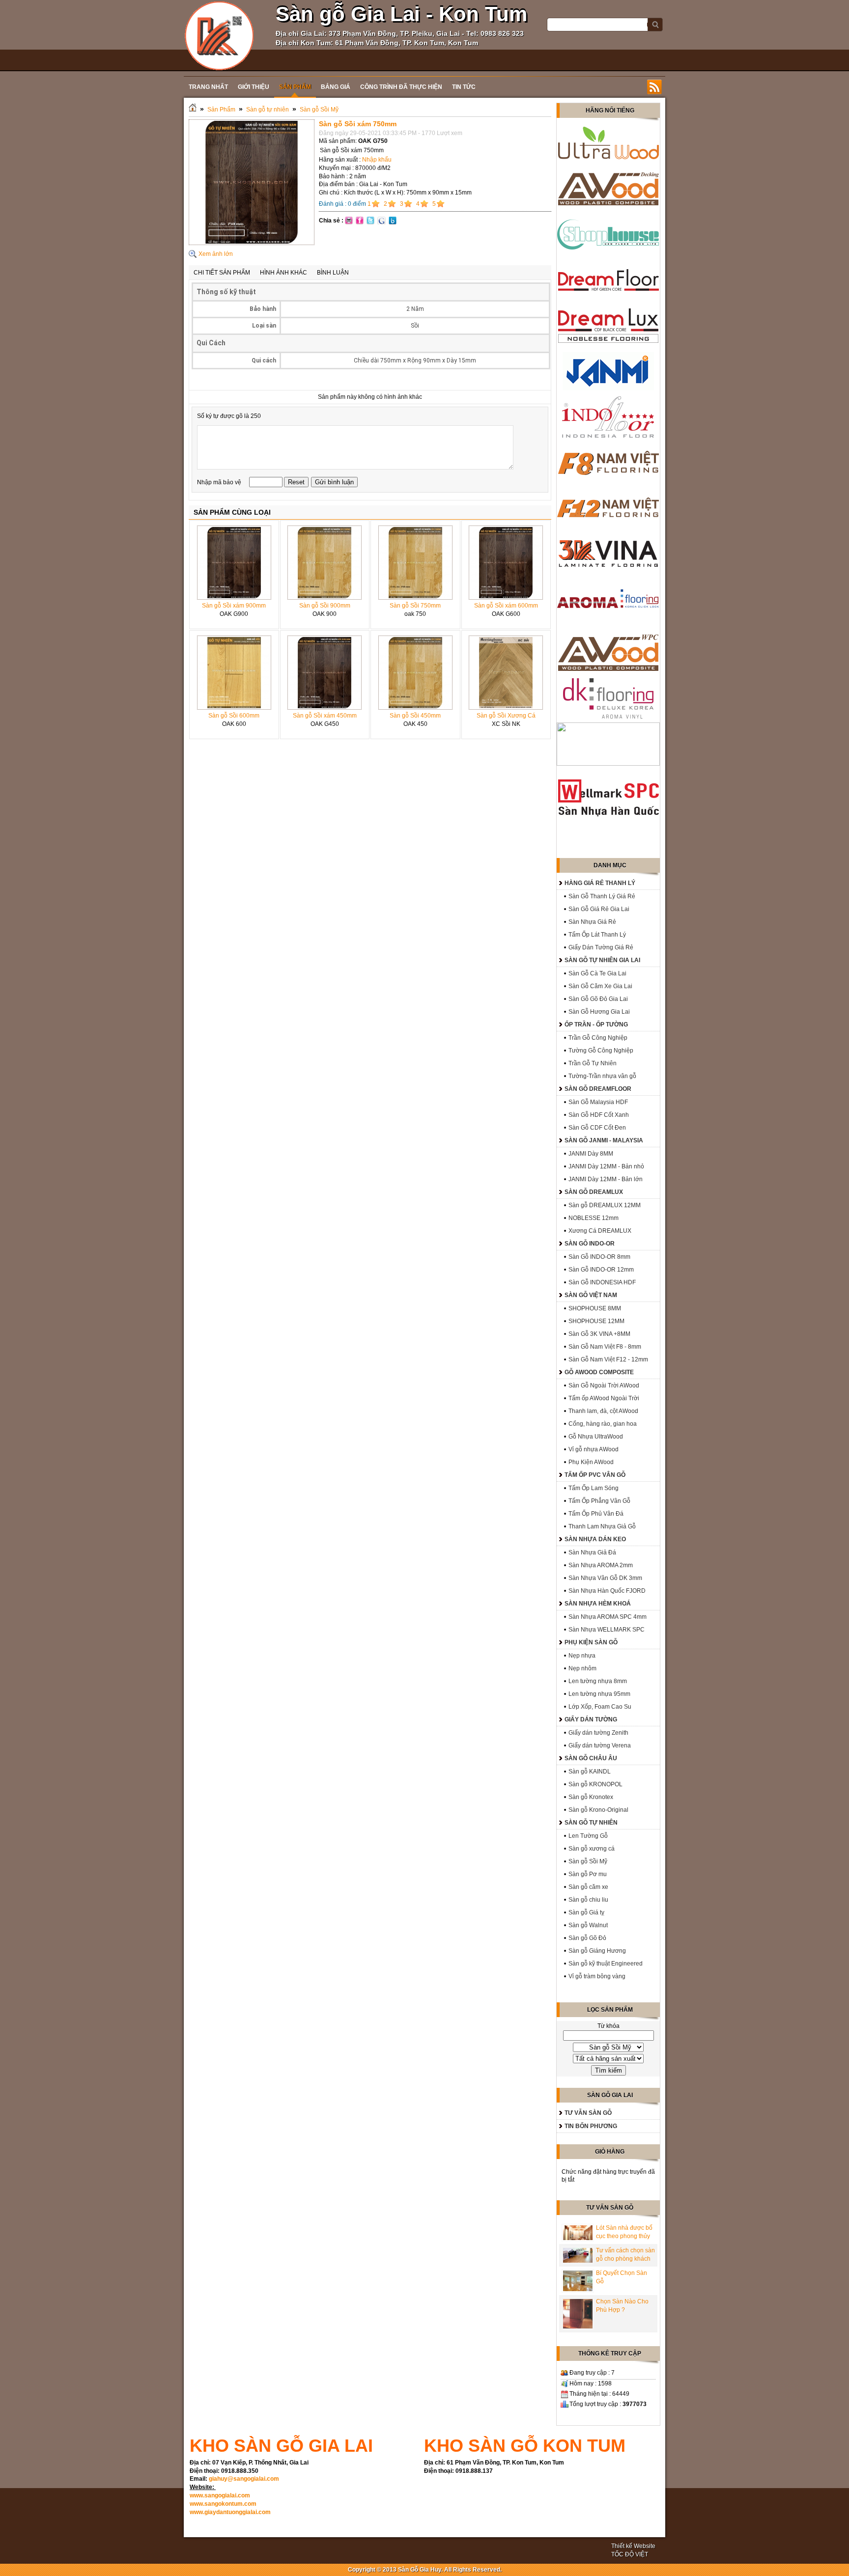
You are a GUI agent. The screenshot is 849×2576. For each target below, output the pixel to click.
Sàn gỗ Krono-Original (598, 1810)
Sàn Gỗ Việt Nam (591, 1295)
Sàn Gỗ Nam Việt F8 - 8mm (605, 1347)
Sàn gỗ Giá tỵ (586, 1912)
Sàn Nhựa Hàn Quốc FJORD (607, 1591)
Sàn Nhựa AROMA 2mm (601, 1565)
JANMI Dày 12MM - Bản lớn (606, 1179)
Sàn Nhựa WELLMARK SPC (607, 1630)
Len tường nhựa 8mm (598, 1681)
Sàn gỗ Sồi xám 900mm (234, 606)
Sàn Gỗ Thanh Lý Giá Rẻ (602, 896)
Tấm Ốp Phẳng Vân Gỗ (599, 1501)
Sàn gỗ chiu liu (588, 1900)
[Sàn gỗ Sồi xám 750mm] (252, 243)
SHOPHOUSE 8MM (595, 1308)
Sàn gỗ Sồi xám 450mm (325, 716)
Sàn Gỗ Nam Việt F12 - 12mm (608, 1359)
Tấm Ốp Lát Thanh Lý (597, 935)
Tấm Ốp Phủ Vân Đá (596, 1514)
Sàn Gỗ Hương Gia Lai (599, 1012)
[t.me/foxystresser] (219, 35)
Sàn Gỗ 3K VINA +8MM (599, 1334)
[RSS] (654, 87)
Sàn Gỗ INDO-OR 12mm (601, 1270)
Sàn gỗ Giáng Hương (597, 1951)
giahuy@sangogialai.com (244, 2479)
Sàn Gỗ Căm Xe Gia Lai (600, 986)
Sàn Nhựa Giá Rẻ (592, 922)
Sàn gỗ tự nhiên (268, 110)
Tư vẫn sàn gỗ (588, 2113)
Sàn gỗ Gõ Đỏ (587, 1938)
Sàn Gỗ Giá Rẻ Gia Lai (599, 909)
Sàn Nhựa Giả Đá (592, 1552)
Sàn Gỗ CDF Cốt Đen (597, 1128)
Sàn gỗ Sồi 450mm (415, 716)
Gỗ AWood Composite (599, 1372)
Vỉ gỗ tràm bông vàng (597, 1976)
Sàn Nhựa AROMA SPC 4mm (608, 1617)
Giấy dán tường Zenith (598, 1733)
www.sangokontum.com (223, 2504)
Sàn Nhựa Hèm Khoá (598, 1604)
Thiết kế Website (633, 2546)
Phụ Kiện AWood (591, 1462)
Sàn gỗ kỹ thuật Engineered (606, 1964)
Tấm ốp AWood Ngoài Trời (604, 1398)
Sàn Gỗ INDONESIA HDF (602, 1282)
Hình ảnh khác (283, 273)
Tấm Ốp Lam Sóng (594, 1488)
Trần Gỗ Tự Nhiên (593, 1063)
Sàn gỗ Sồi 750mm (415, 606)
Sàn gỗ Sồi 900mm (325, 606)
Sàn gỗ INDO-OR (590, 1244)
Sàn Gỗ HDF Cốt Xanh (599, 1115)
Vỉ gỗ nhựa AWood (594, 1449)
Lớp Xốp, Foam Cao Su (600, 1707)
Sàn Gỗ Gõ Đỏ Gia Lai (598, 999)
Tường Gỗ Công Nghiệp (601, 1051)
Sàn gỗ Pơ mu (588, 1874)
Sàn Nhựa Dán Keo (595, 1539)
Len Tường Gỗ (588, 1836)
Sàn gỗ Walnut (588, 1925)
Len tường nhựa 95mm (599, 1694)
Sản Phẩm (221, 110)
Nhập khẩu (377, 160)
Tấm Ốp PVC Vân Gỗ (595, 1475)
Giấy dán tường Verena (600, 1745)
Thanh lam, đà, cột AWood (603, 1411)
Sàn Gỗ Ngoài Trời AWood (604, 1385)
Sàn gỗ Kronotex (591, 1797)
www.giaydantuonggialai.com (230, 2512)
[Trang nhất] (193, 110)
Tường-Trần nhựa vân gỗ (602, 1076)
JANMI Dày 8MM (591, 1154)
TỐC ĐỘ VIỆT (630, 2554)
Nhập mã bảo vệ (220, 482)
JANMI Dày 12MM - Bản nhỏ (606, 1166)
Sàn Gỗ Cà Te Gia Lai (597, 973)
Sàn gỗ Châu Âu (591, 1758)
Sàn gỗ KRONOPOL (595, 1784)
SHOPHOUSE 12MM (596, 1321)
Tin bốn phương (591, 2126)
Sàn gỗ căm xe (588, 1887)
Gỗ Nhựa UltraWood (596, 1437)
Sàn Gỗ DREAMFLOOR (598, 1089)
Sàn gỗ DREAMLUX (594, 1192)
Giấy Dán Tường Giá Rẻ (601, 947)
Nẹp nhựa (582, 1656)
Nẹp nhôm (582, 1668)
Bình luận (333, 273)
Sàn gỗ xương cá (592, 1849)
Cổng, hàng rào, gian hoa (603, 1424)
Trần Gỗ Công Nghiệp (598, 1038)
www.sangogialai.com (220, 2495)
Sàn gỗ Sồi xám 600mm (506, 606)
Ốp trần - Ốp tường (596, 1025)
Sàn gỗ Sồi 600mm (234, 716)
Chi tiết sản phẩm (222, 273)
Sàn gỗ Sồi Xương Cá (506, 716)
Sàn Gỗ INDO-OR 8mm (599, 1257)
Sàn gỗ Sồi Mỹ (319, 110)
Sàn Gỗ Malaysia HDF (598, 1102)
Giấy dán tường (591, 1719)
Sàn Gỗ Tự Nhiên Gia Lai (602, 960)
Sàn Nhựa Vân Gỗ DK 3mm (605, 1578)
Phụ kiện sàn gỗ (591, 1642)
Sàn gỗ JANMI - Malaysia (604, 1140)
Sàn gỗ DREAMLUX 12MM (605, 1205)
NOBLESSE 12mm (594, 1218)
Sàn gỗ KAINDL (590, 1772)
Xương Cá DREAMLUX (600, 1231)
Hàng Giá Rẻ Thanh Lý (600, 883)
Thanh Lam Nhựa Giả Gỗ (602, 1526)
